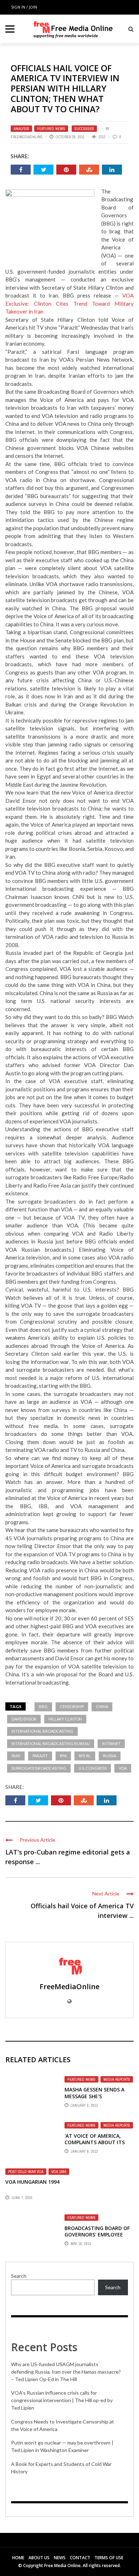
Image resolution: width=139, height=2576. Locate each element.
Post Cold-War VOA (26, 2172)
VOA (123, 1768)
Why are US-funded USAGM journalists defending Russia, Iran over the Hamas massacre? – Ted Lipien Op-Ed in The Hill (66, 2372)
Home (18, 2558)
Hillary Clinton (65, 1719)
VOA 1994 (59, 2172)
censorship (72, 1706)
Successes (84, 129)
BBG (43, 1706)
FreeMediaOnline (27, 137)
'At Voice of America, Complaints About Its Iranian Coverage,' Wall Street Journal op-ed (97, 2146)
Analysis (21, 129)
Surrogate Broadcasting (39, 1768)
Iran (16, 1756)
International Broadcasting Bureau (51, 1744)
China (102, 1706)
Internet (111, 1744)
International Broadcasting (42, 1731)
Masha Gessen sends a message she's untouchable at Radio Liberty (96, 2099)
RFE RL (85, 1756)
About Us (39, 2558)
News (60, 2558)
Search (19, 2276)
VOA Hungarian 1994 (32, 2182)
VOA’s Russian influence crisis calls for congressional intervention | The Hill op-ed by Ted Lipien (62, 2400)
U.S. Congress (92, 1768)
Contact (80, 2558)
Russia (110, 1756)
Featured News (51, 129)
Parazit (40, 1756)
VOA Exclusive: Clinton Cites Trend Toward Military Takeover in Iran (69, 303)
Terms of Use (109, 2558)
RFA (63, 1756)
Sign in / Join (24, 7)
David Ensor (24, 1719)
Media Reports (117, 2079)
